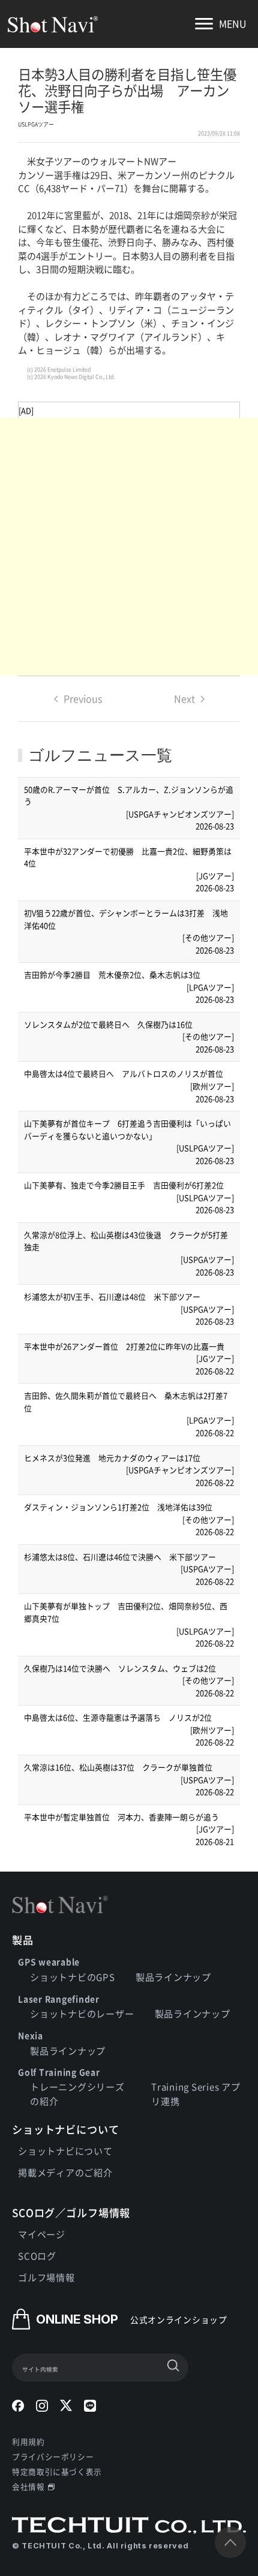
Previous (83, 698)
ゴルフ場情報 (46, 2277)
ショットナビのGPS (73, 1977)
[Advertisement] (129, 547)
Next (184, 698)
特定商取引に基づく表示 (57, 2471)
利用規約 (28, 2441)
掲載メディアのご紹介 (65, 2172)
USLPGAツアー (36, 124)
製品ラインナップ (173, 1977)
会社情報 (28, 2486)
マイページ (42, 2234)
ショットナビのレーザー (82, 2013)
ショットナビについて (65, 2151)
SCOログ (37, 2256)
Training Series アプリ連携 (196, 2094)
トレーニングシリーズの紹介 (77, 2094)
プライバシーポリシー (53, 2456)
